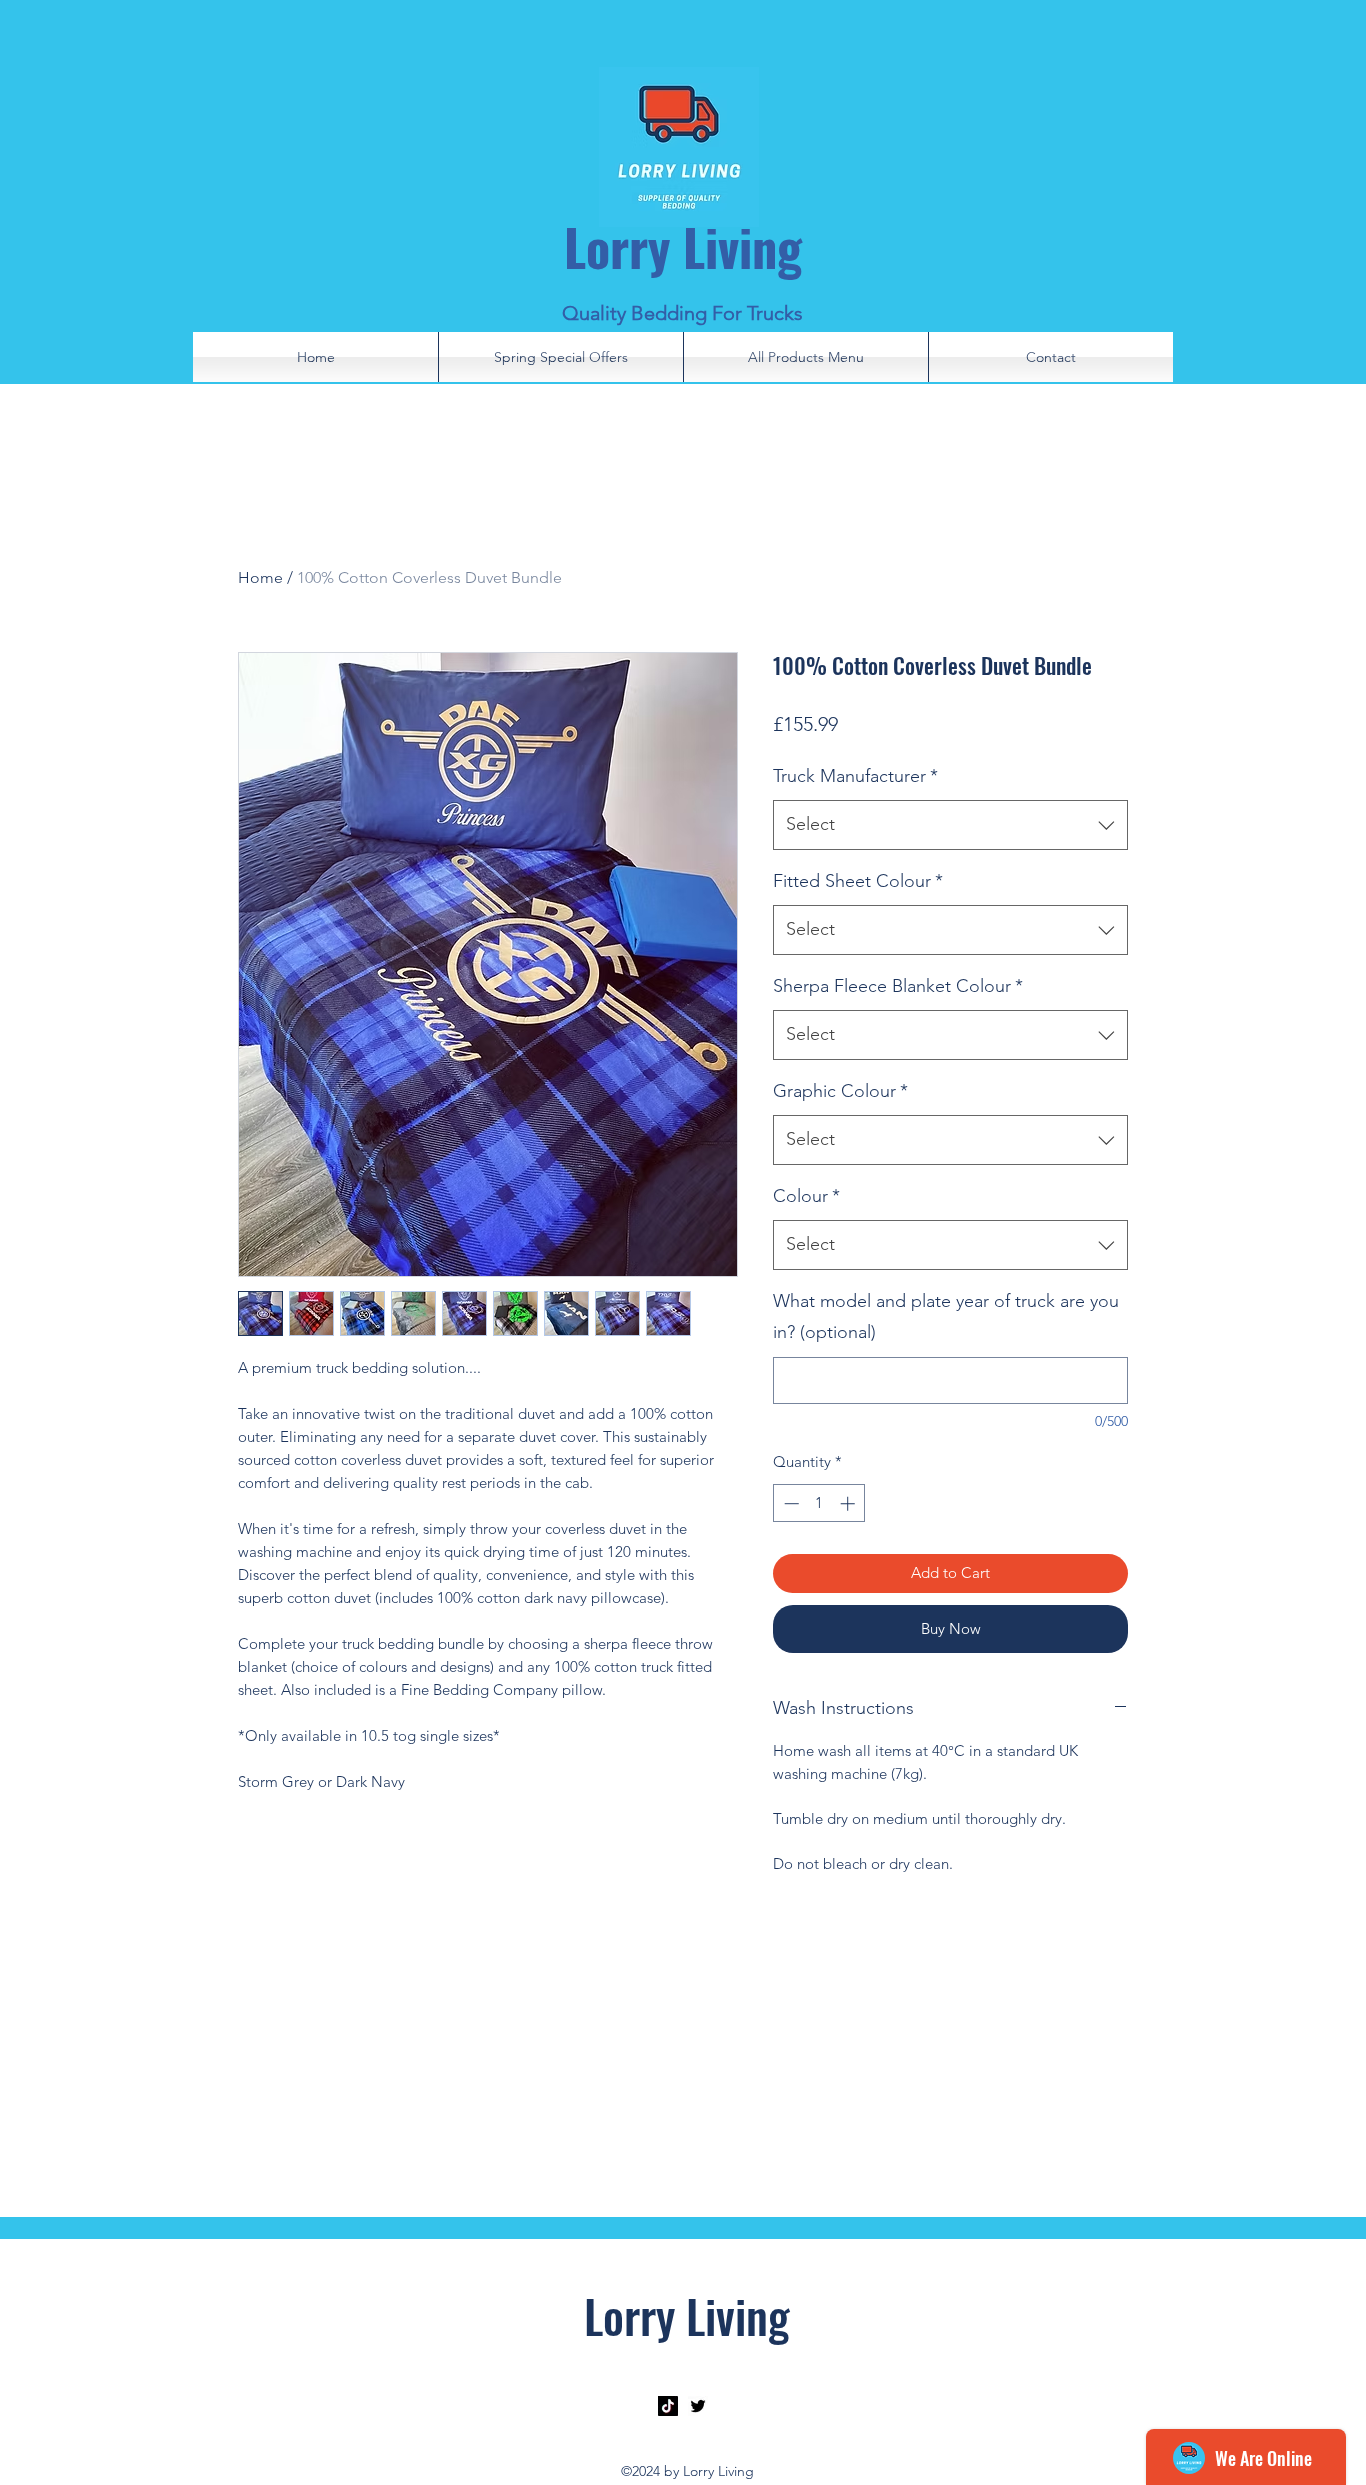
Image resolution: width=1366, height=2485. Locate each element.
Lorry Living (683, 246)
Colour (806, 1196)
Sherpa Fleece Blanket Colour (898, 986)
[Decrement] (789, 1503)
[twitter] (698, 2406)
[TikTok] (668, 2406)
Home (260, 577)
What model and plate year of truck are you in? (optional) (946, 1317)
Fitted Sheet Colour (858, 881)
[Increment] (849, 1503)
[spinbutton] (819, 1503)
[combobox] (950, 825)
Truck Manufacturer (855, 776)
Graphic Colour (840, 1091)
